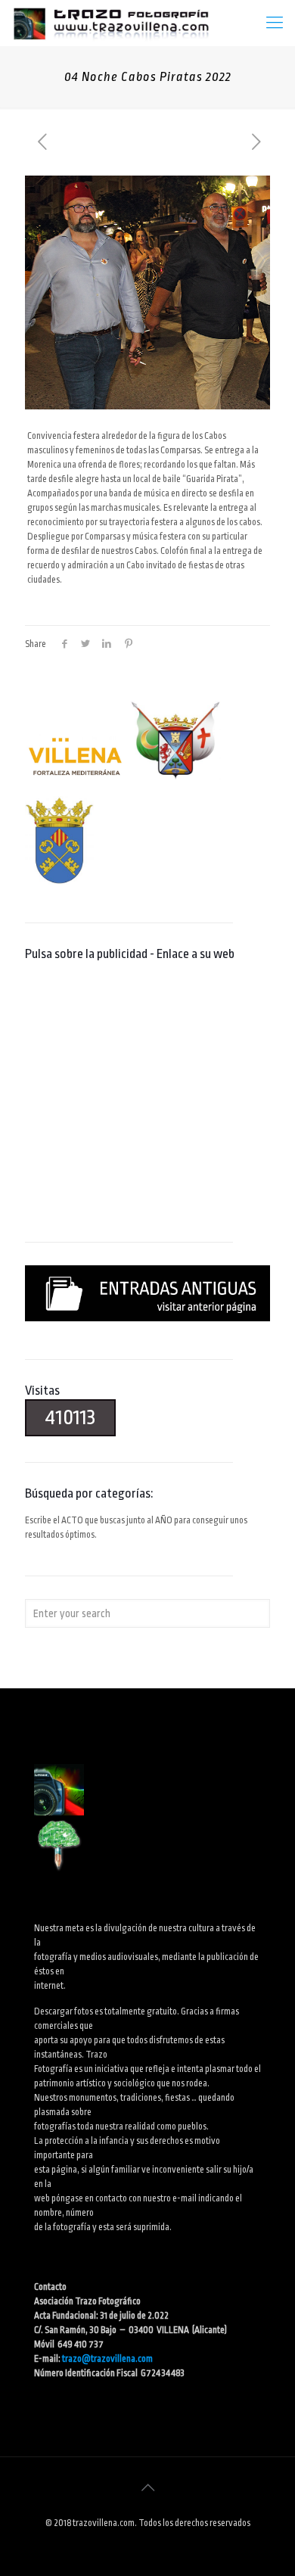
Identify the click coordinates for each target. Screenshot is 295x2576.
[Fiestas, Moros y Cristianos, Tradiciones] (110, 23)
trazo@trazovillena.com (107, 2359)
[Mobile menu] (275, 23)
